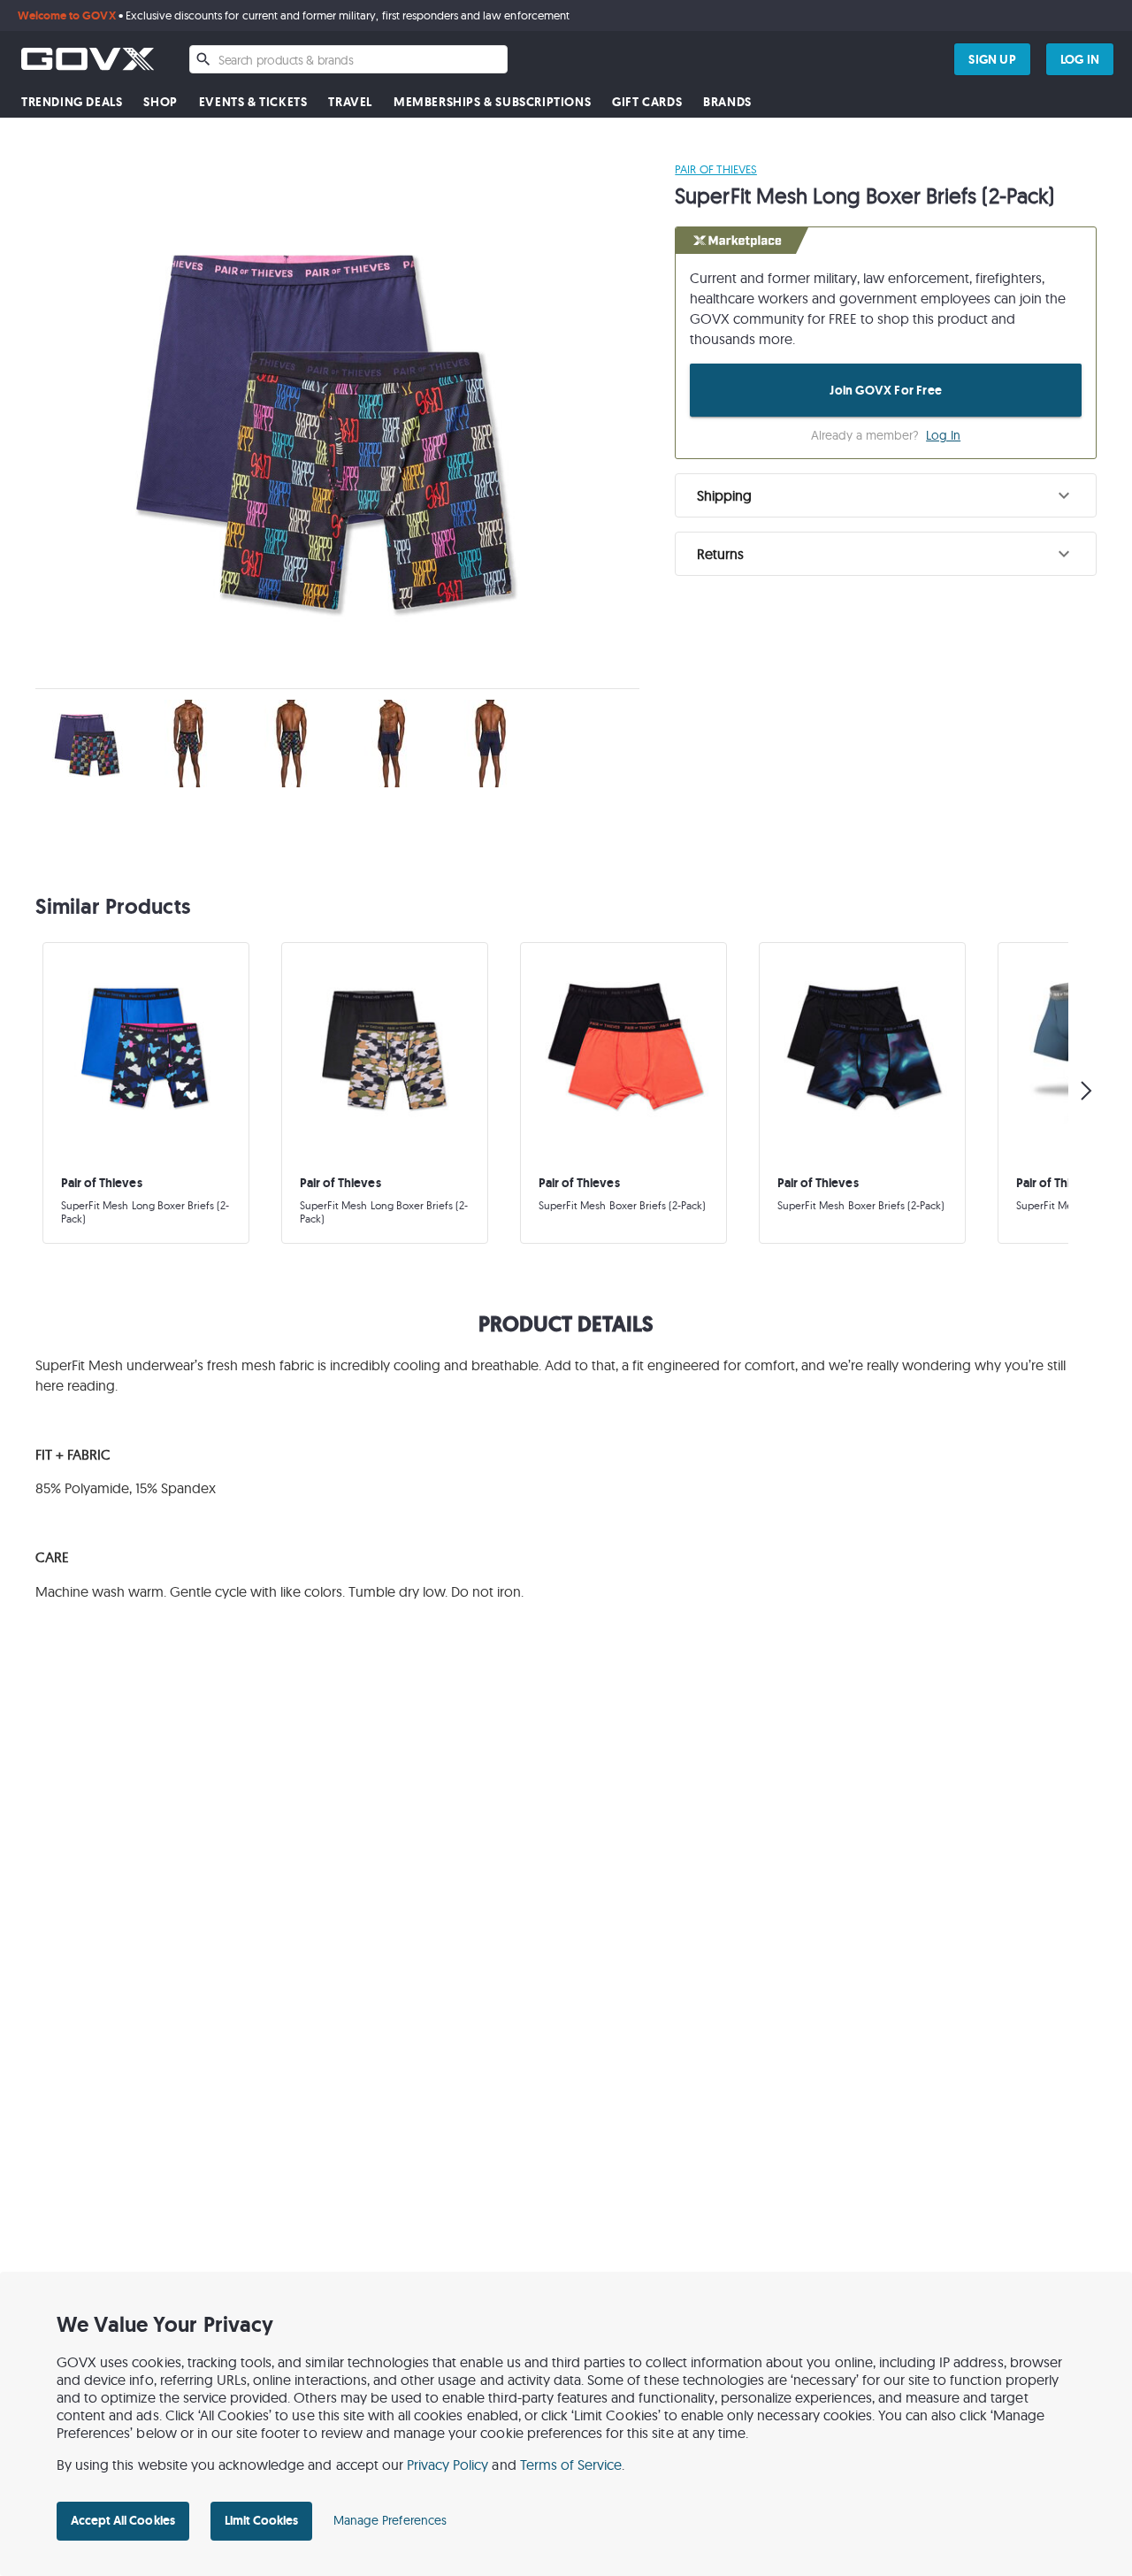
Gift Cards (647, 102)
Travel (350, 102)
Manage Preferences (390, 2520)
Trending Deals (72, 102)
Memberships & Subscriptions (492, 102)
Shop (160, 102)
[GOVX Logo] (88, 59)
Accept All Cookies (123, 2520)
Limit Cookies (261, 2520)
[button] (886, 495)
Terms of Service (571, 2465)
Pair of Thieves (716, 169)
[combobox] (348, 59)
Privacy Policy (448, 2465)
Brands (727, 102)
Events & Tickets (253, 102)
